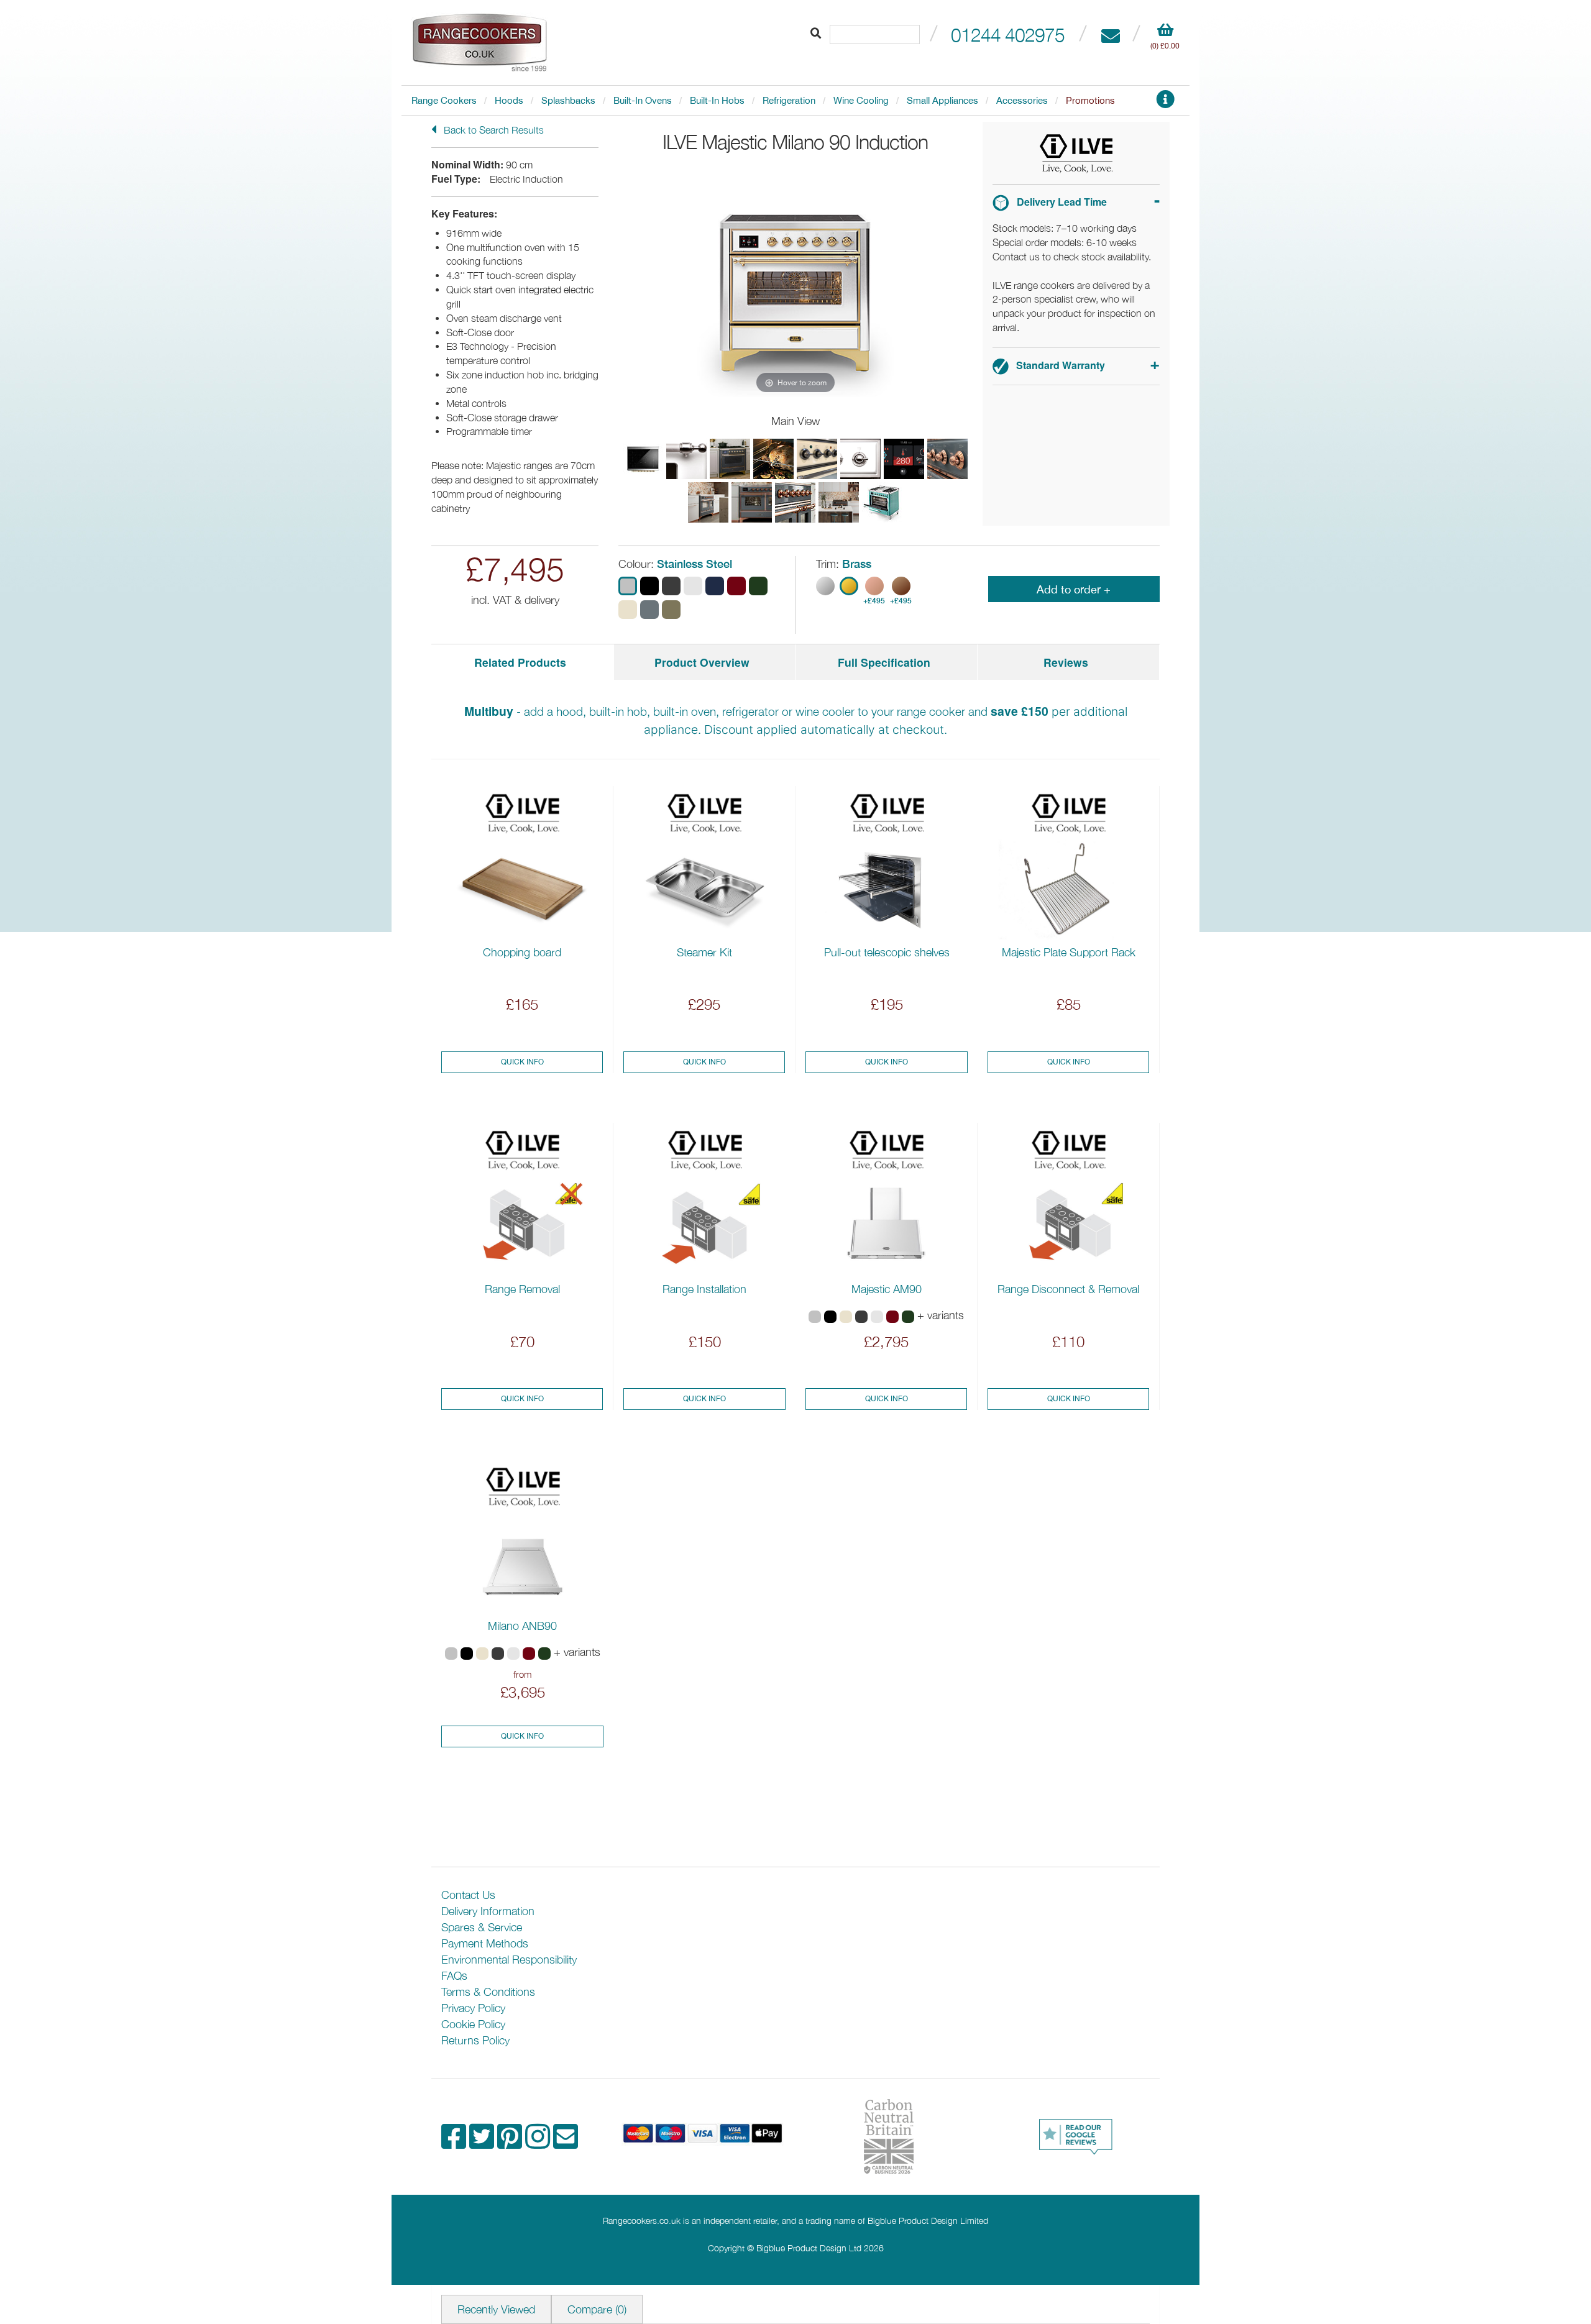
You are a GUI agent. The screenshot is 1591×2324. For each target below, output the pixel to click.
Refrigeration (789, 100)
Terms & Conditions (488, 1992)
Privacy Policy (473, 2008)
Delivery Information (488, 1911)
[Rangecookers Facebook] (455, 2143)
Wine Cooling (861, 100)
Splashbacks (568, 100)
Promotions (1090, 100)
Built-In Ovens (643, 100)
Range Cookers (444, 100)
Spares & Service (482, 1927)
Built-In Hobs (717, 100)
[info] (1165, 103)
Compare (597, 2309)
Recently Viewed (496, 2309)
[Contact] (1110, 34)
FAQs (454, 1976)
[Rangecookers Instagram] (539, 2143)
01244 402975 (1008, 34)
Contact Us (468, 1895)
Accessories (1022, 100)
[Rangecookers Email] (566, 2143)
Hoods (509, 100)
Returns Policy (475, 2040)
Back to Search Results (493, 130)
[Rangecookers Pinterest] (511, 2143)
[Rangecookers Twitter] (483, 2143)
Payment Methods (485, 1943)
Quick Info (522, 1062)
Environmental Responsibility (509, 1960)
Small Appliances (942, 100)
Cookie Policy (473, 2024)
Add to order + (1074, 589)
